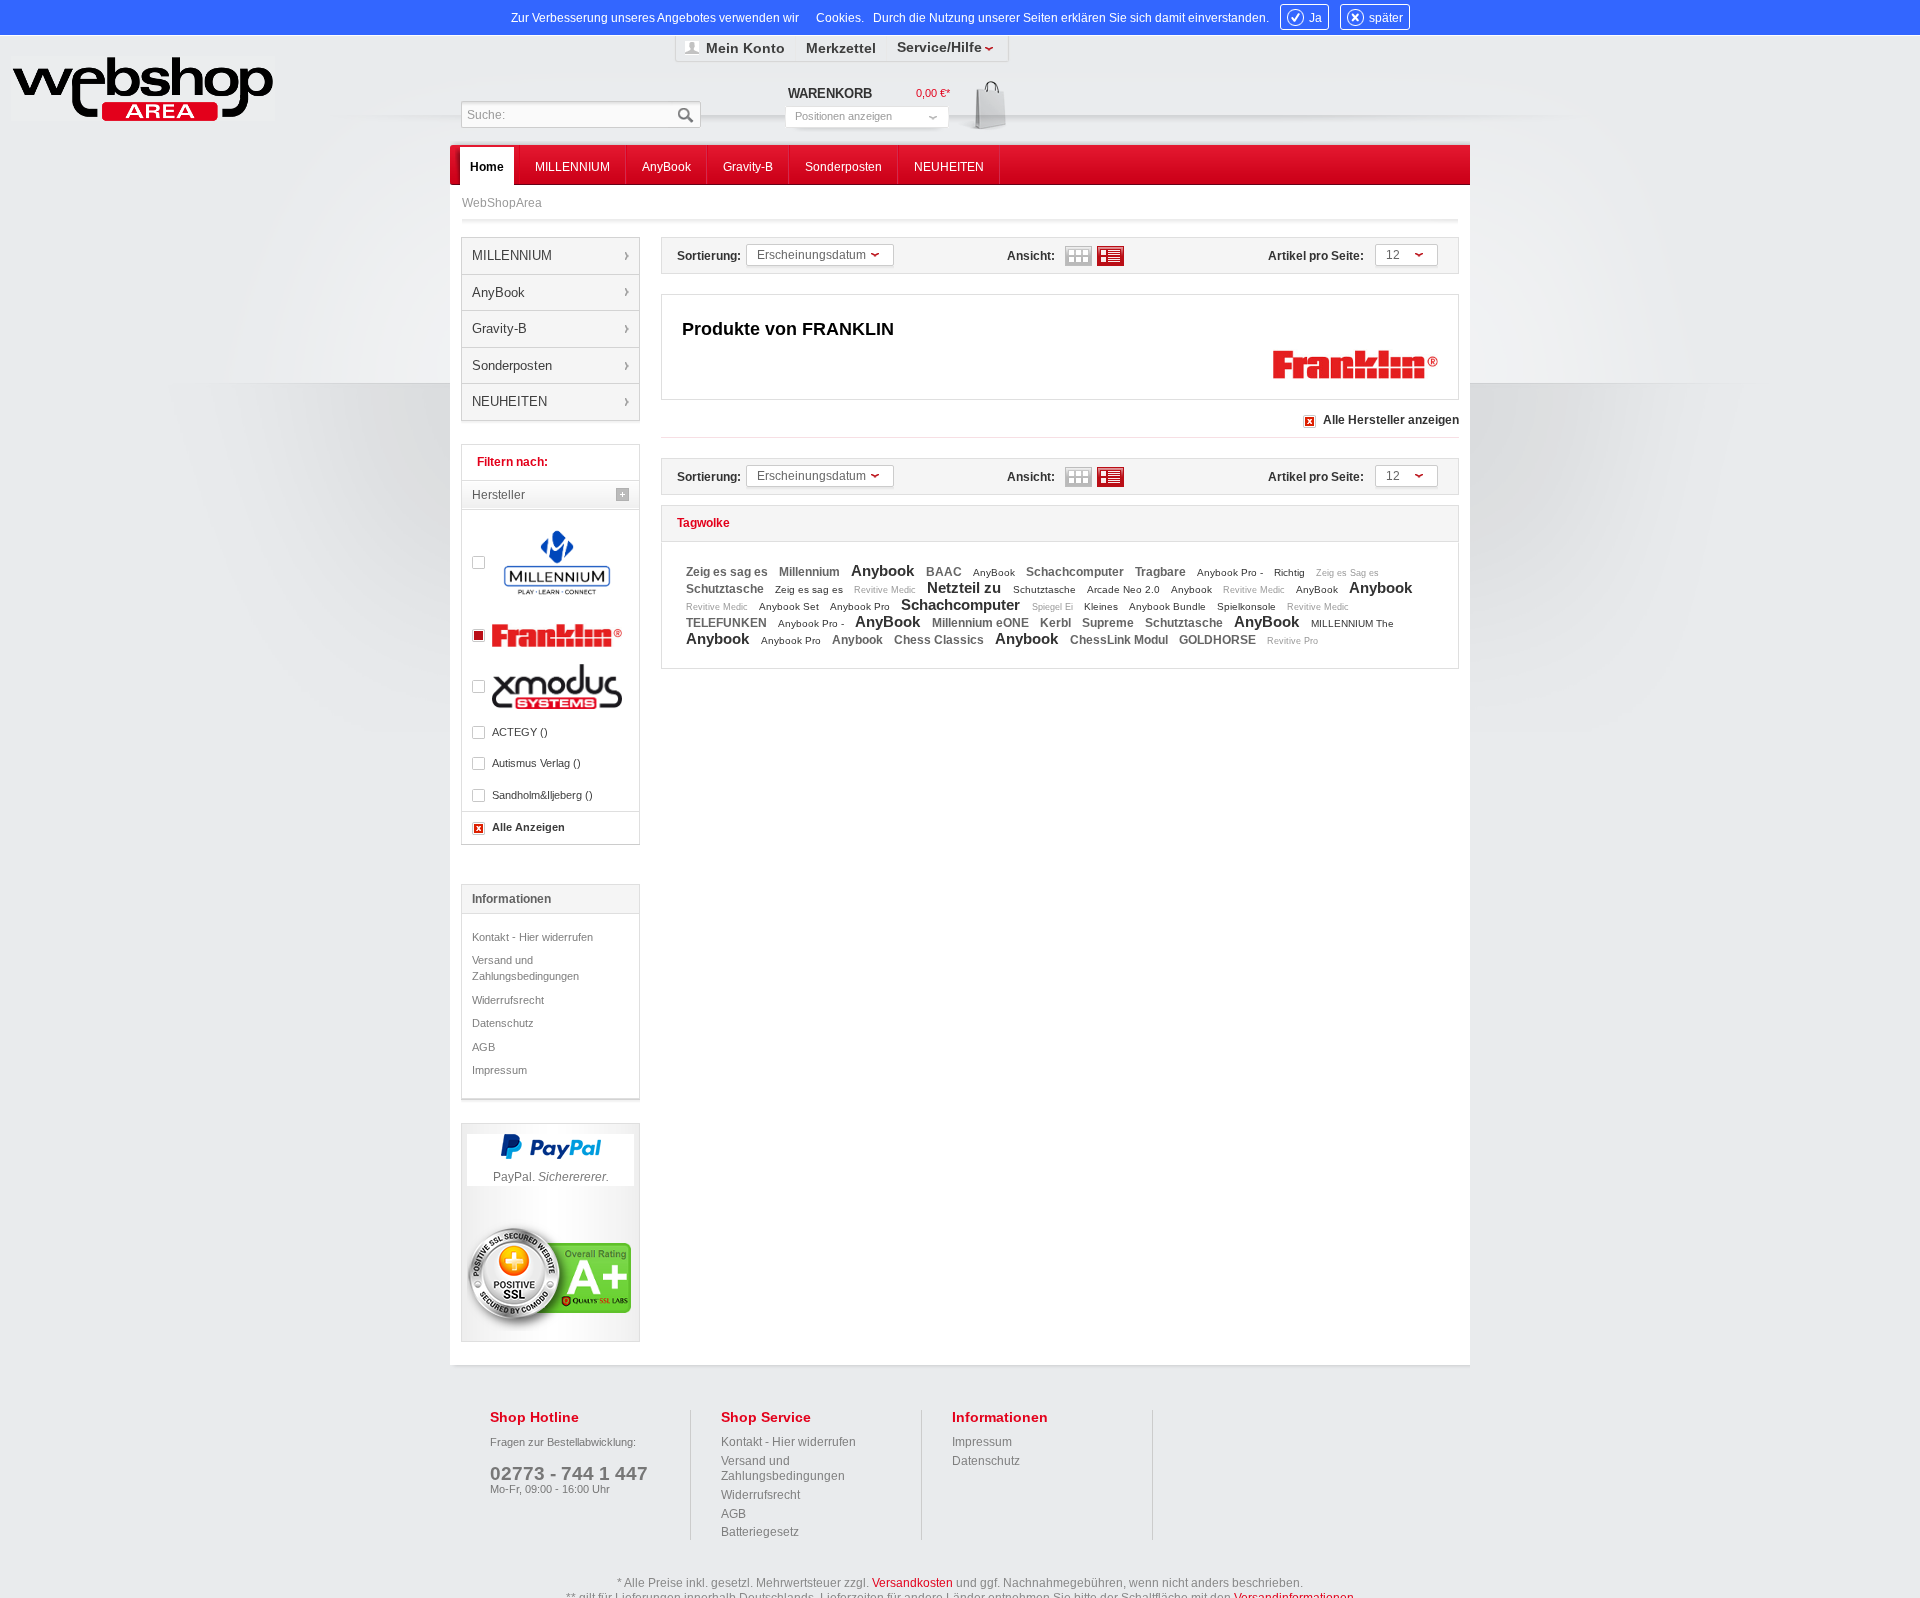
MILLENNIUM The (1352, 623)
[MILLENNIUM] (550, 562)
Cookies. (840, 18)
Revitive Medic (886, 590)
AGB (483, 1047)
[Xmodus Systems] (550, 686)
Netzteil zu (966, 587)
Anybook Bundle (1169, 606)
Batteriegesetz (760, 1532)
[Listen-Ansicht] (1110, 256)
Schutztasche (726, 589)
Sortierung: (709, 256)
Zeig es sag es (728, 572)
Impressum (499, 1070)
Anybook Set (790, 606)
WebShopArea (143, 88)
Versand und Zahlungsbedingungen (525, 968)
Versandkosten (912, 1583)
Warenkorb (983, 106)
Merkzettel (841, 48)
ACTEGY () (520, 732)
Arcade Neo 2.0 (1125, 589)
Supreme (1109, 623)
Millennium (811, 572)
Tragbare (1162, 572)
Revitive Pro (1292, 641)
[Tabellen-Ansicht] (1078, 256)
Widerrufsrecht (508, 1000)
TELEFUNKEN (728, 623)
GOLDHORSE (1219, 640)
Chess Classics (940, 640)
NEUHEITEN (509, 401)
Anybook (884, 570)
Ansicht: (1031, 256)
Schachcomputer (1076, 572)
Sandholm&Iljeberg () (542, 795)
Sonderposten (512, 365)
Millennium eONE (982, 623)
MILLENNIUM (512, 255)
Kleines (1102, 606)
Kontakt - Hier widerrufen (532, 937)
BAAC (945, 572)
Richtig (1291, 572)
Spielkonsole (1248, 606)
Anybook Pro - (1231, 572)
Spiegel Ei (1054, 607)
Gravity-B (499, 328)
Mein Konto (745, 48)
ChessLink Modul (1120, 640)
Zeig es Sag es (1347, 573)
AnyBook (498, 292)
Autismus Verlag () (536, 763)
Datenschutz (503, 1023)
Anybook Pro (861, 606)
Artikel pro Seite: (1316, 256)
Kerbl (1057, 623)
